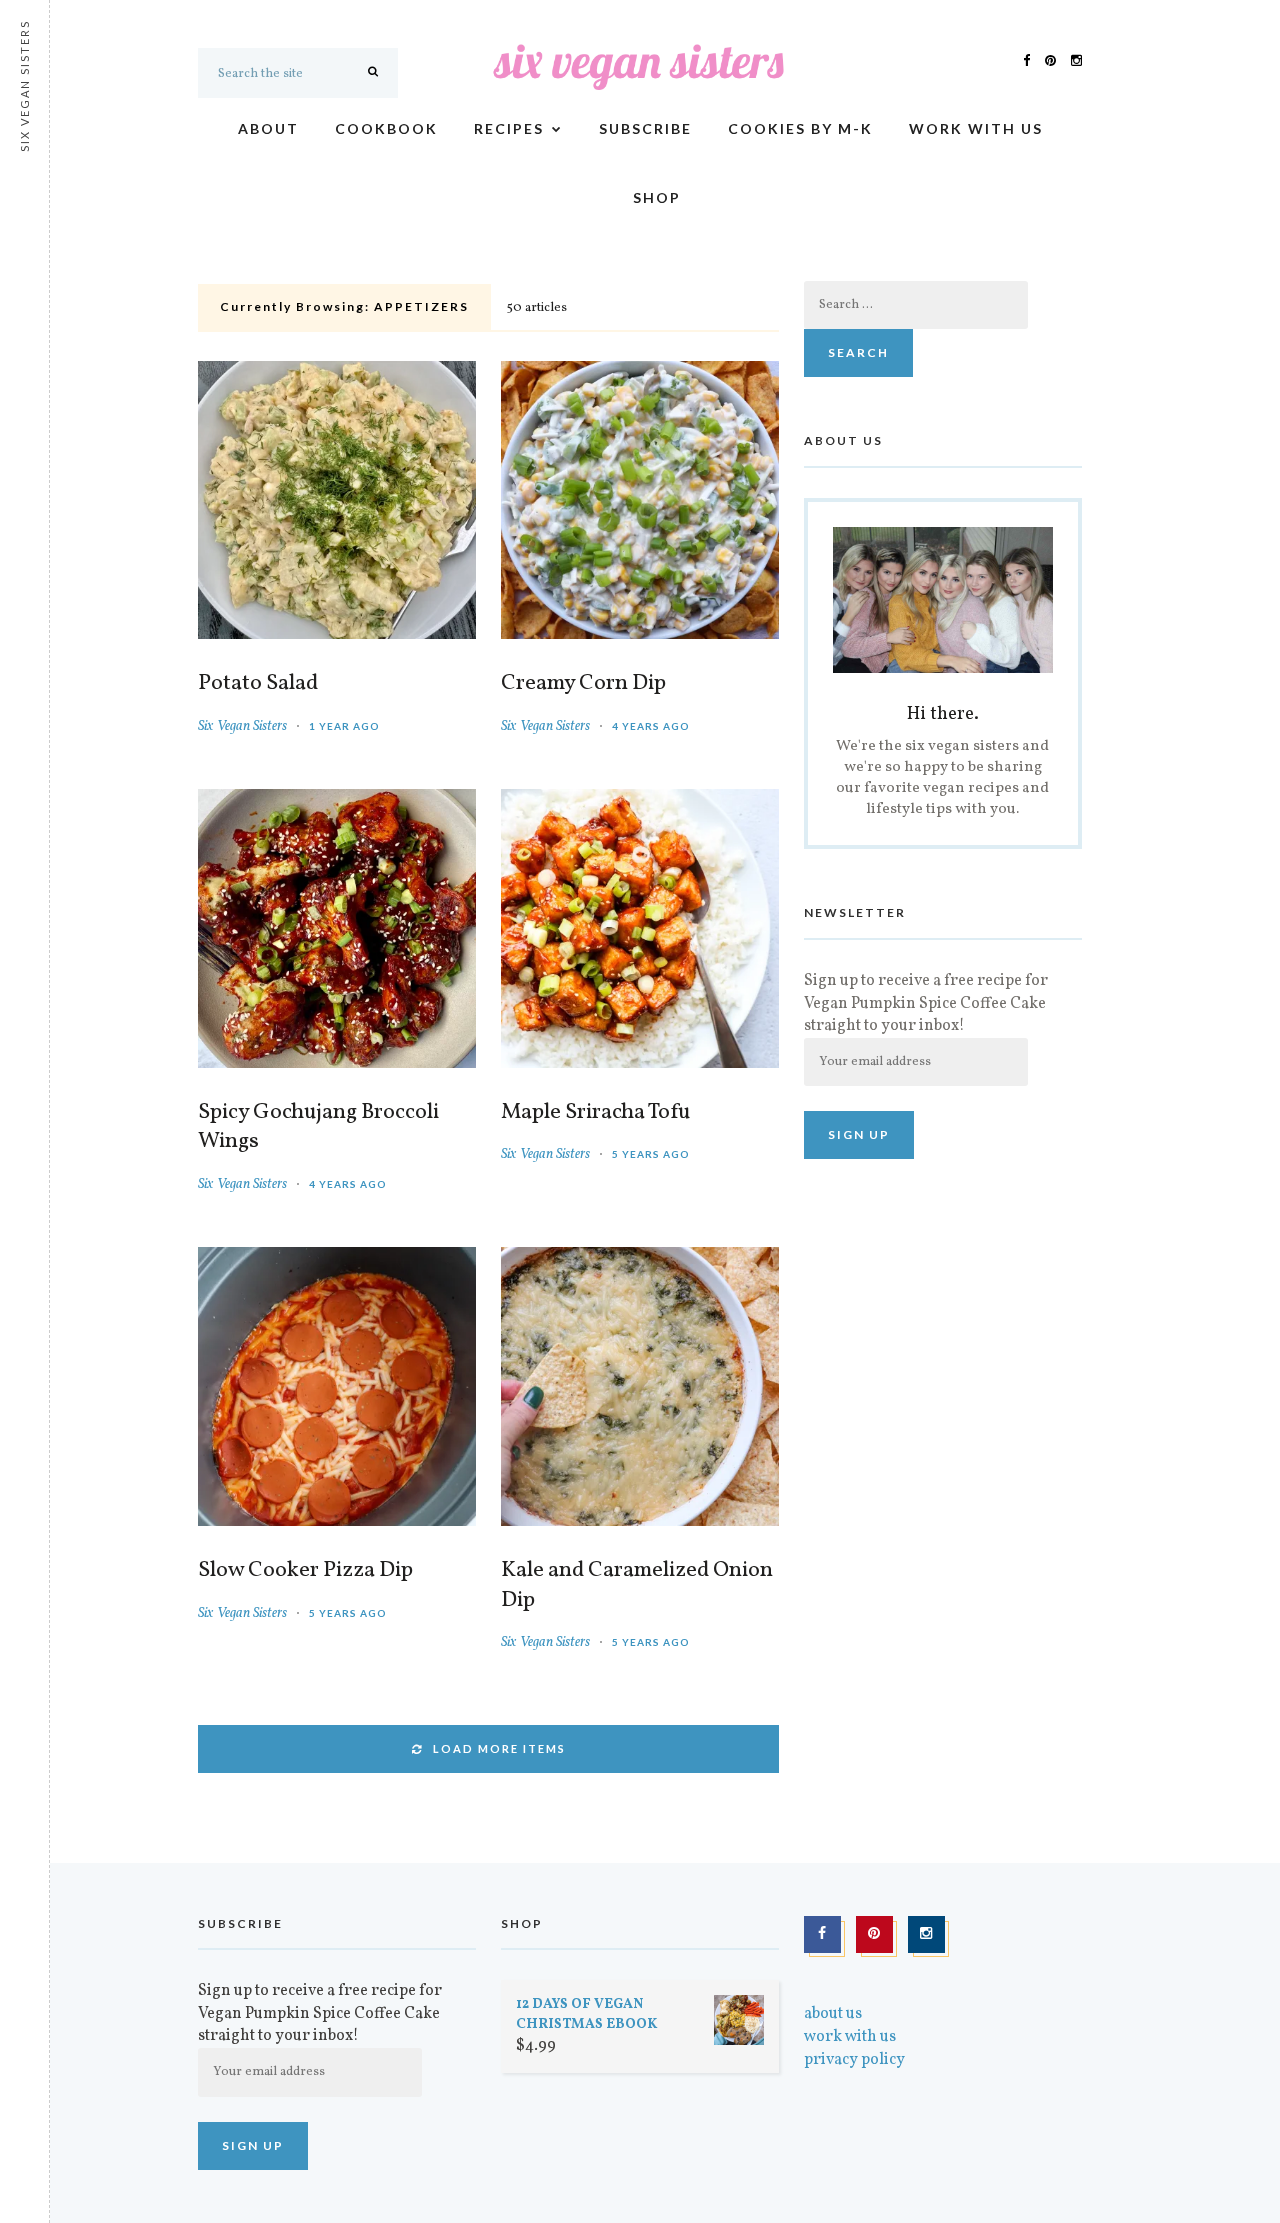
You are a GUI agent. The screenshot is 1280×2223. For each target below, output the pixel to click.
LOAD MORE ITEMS (499, 1748)
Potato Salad (258, 684)
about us (833, 2014)
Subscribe (645, 128)
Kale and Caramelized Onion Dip (637, 1586)
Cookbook (386, 128)
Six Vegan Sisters (242, 726)
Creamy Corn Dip (583, 684)
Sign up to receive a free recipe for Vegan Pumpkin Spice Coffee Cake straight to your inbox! (926, 1004)
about (268, 128)
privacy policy (854, 2060)
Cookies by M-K (800, 128)
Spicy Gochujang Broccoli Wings (318, 1128)
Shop (657, 197)
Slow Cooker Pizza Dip (305, 1571)
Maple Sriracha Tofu (595, 1113)
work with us (976, 128)
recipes (509, 128)
